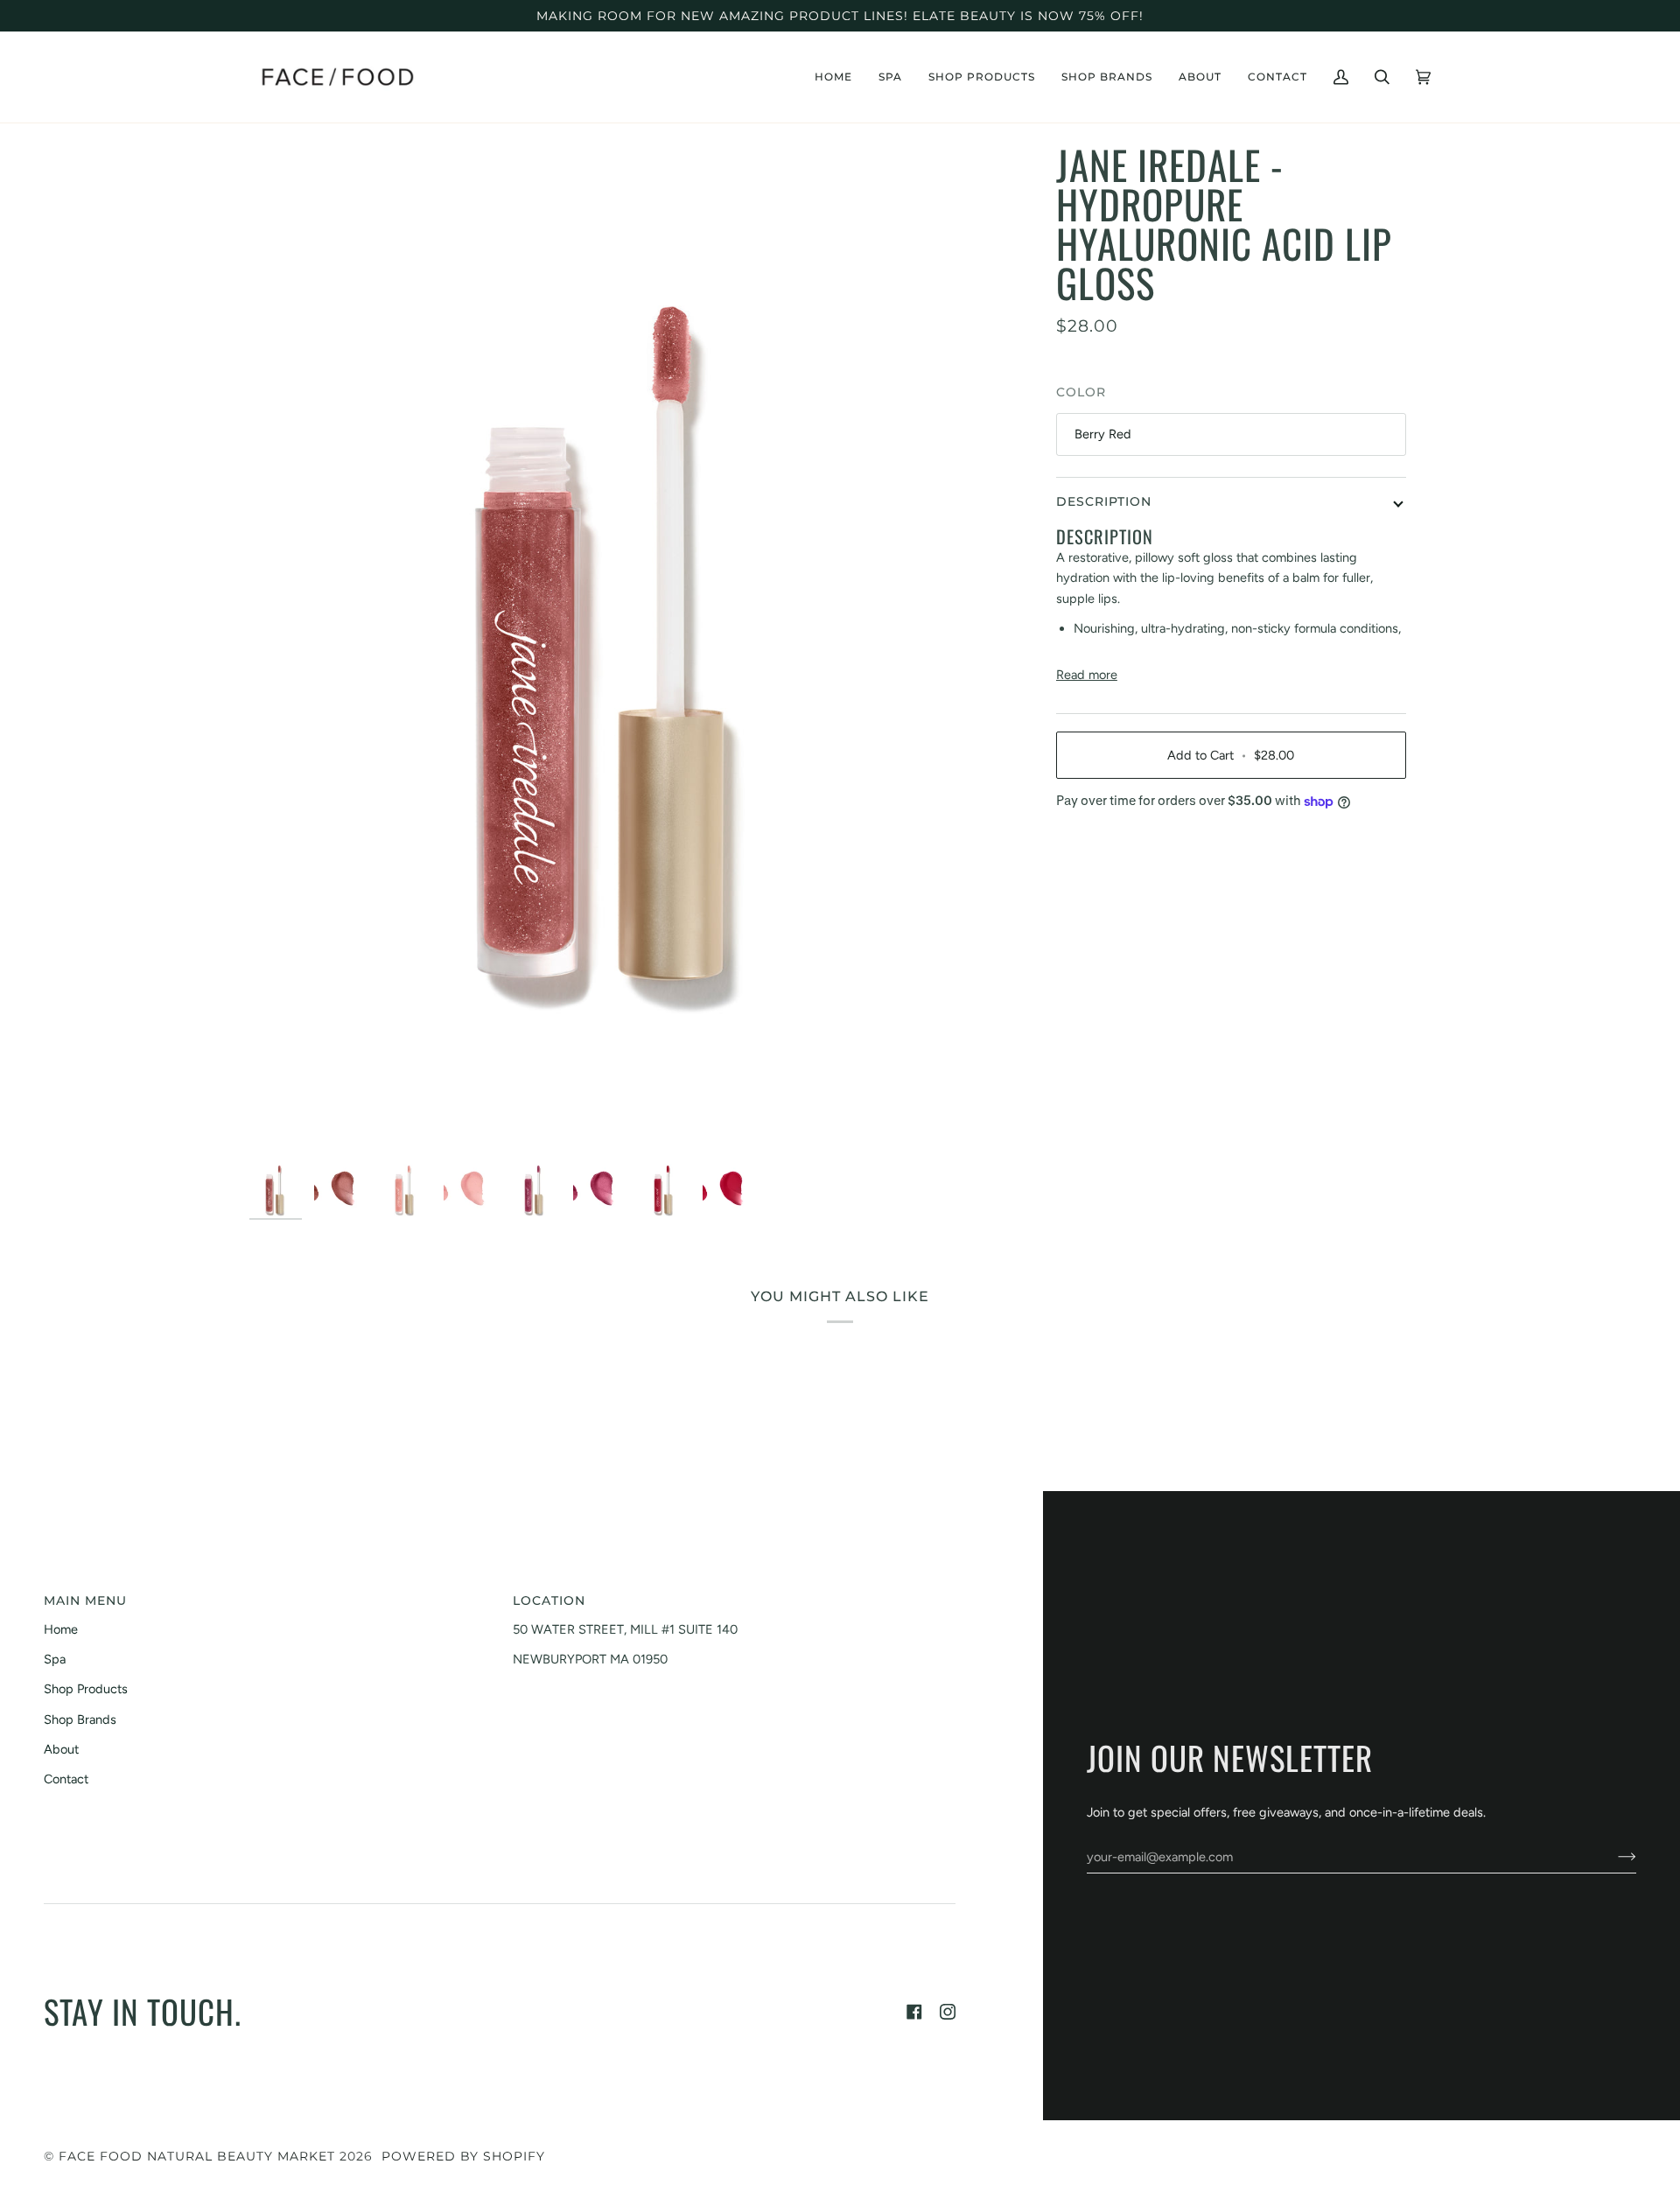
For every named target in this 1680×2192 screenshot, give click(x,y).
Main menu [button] (85, 1600)
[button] (890, 77)
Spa (55, 1659)
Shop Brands (80, 1719)
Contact (66, 1779)
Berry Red (1103, 434)
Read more (1087, 675)
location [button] (549, 1600)
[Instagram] (948, 2012)
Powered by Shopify (463, 2156)
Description (1104, 501)
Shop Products (86, 1689)
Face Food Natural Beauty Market (197, 2156)
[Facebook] (914, 2012)
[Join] (1613, 1857)
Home (61, 1629)
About (61, 1749)
